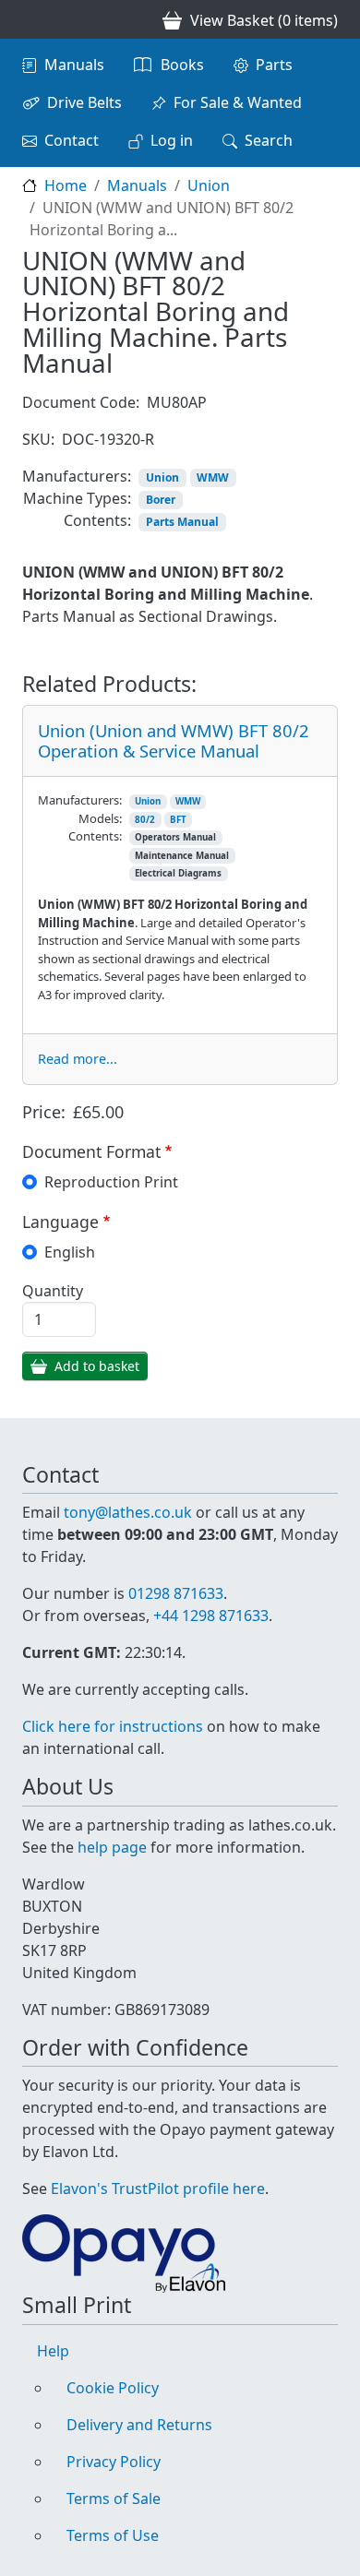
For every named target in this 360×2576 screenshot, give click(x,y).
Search (269, 140)
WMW (213, 477)
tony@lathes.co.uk (128, 1512)
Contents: (97, 520)
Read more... (78, 1059)
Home (66, 185)
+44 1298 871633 (211, 1616)
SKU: (38, 439)
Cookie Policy (113, 2388)
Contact (72, 140)
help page (112, 1847)
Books (182, 65)
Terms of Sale (114, 2498)
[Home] (30, 19)
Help (53, 2351)
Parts (274, 65)
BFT (178, 820)
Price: (44, 1112)
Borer (161, 500)
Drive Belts (84, 102)
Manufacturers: (77, 476)
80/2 (145, 820)
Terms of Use (113, 2535)
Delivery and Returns (139, 2425)
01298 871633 (176, 1593)
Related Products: (109, 685)
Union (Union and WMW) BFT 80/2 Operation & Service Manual (174, 740)
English (70, 1252)
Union (209, 185)
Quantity (53, 1291)
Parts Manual (182, 522)
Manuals (74, 65)
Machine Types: (77, 498)
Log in (172, 140)
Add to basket (97, 1366)
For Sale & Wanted (238, 102)
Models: (100, 818)
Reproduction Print (111, 1182)
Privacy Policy (114, 2462)
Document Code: (81, 402)
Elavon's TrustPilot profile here (158, 2188)
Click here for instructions (113, 1726)
